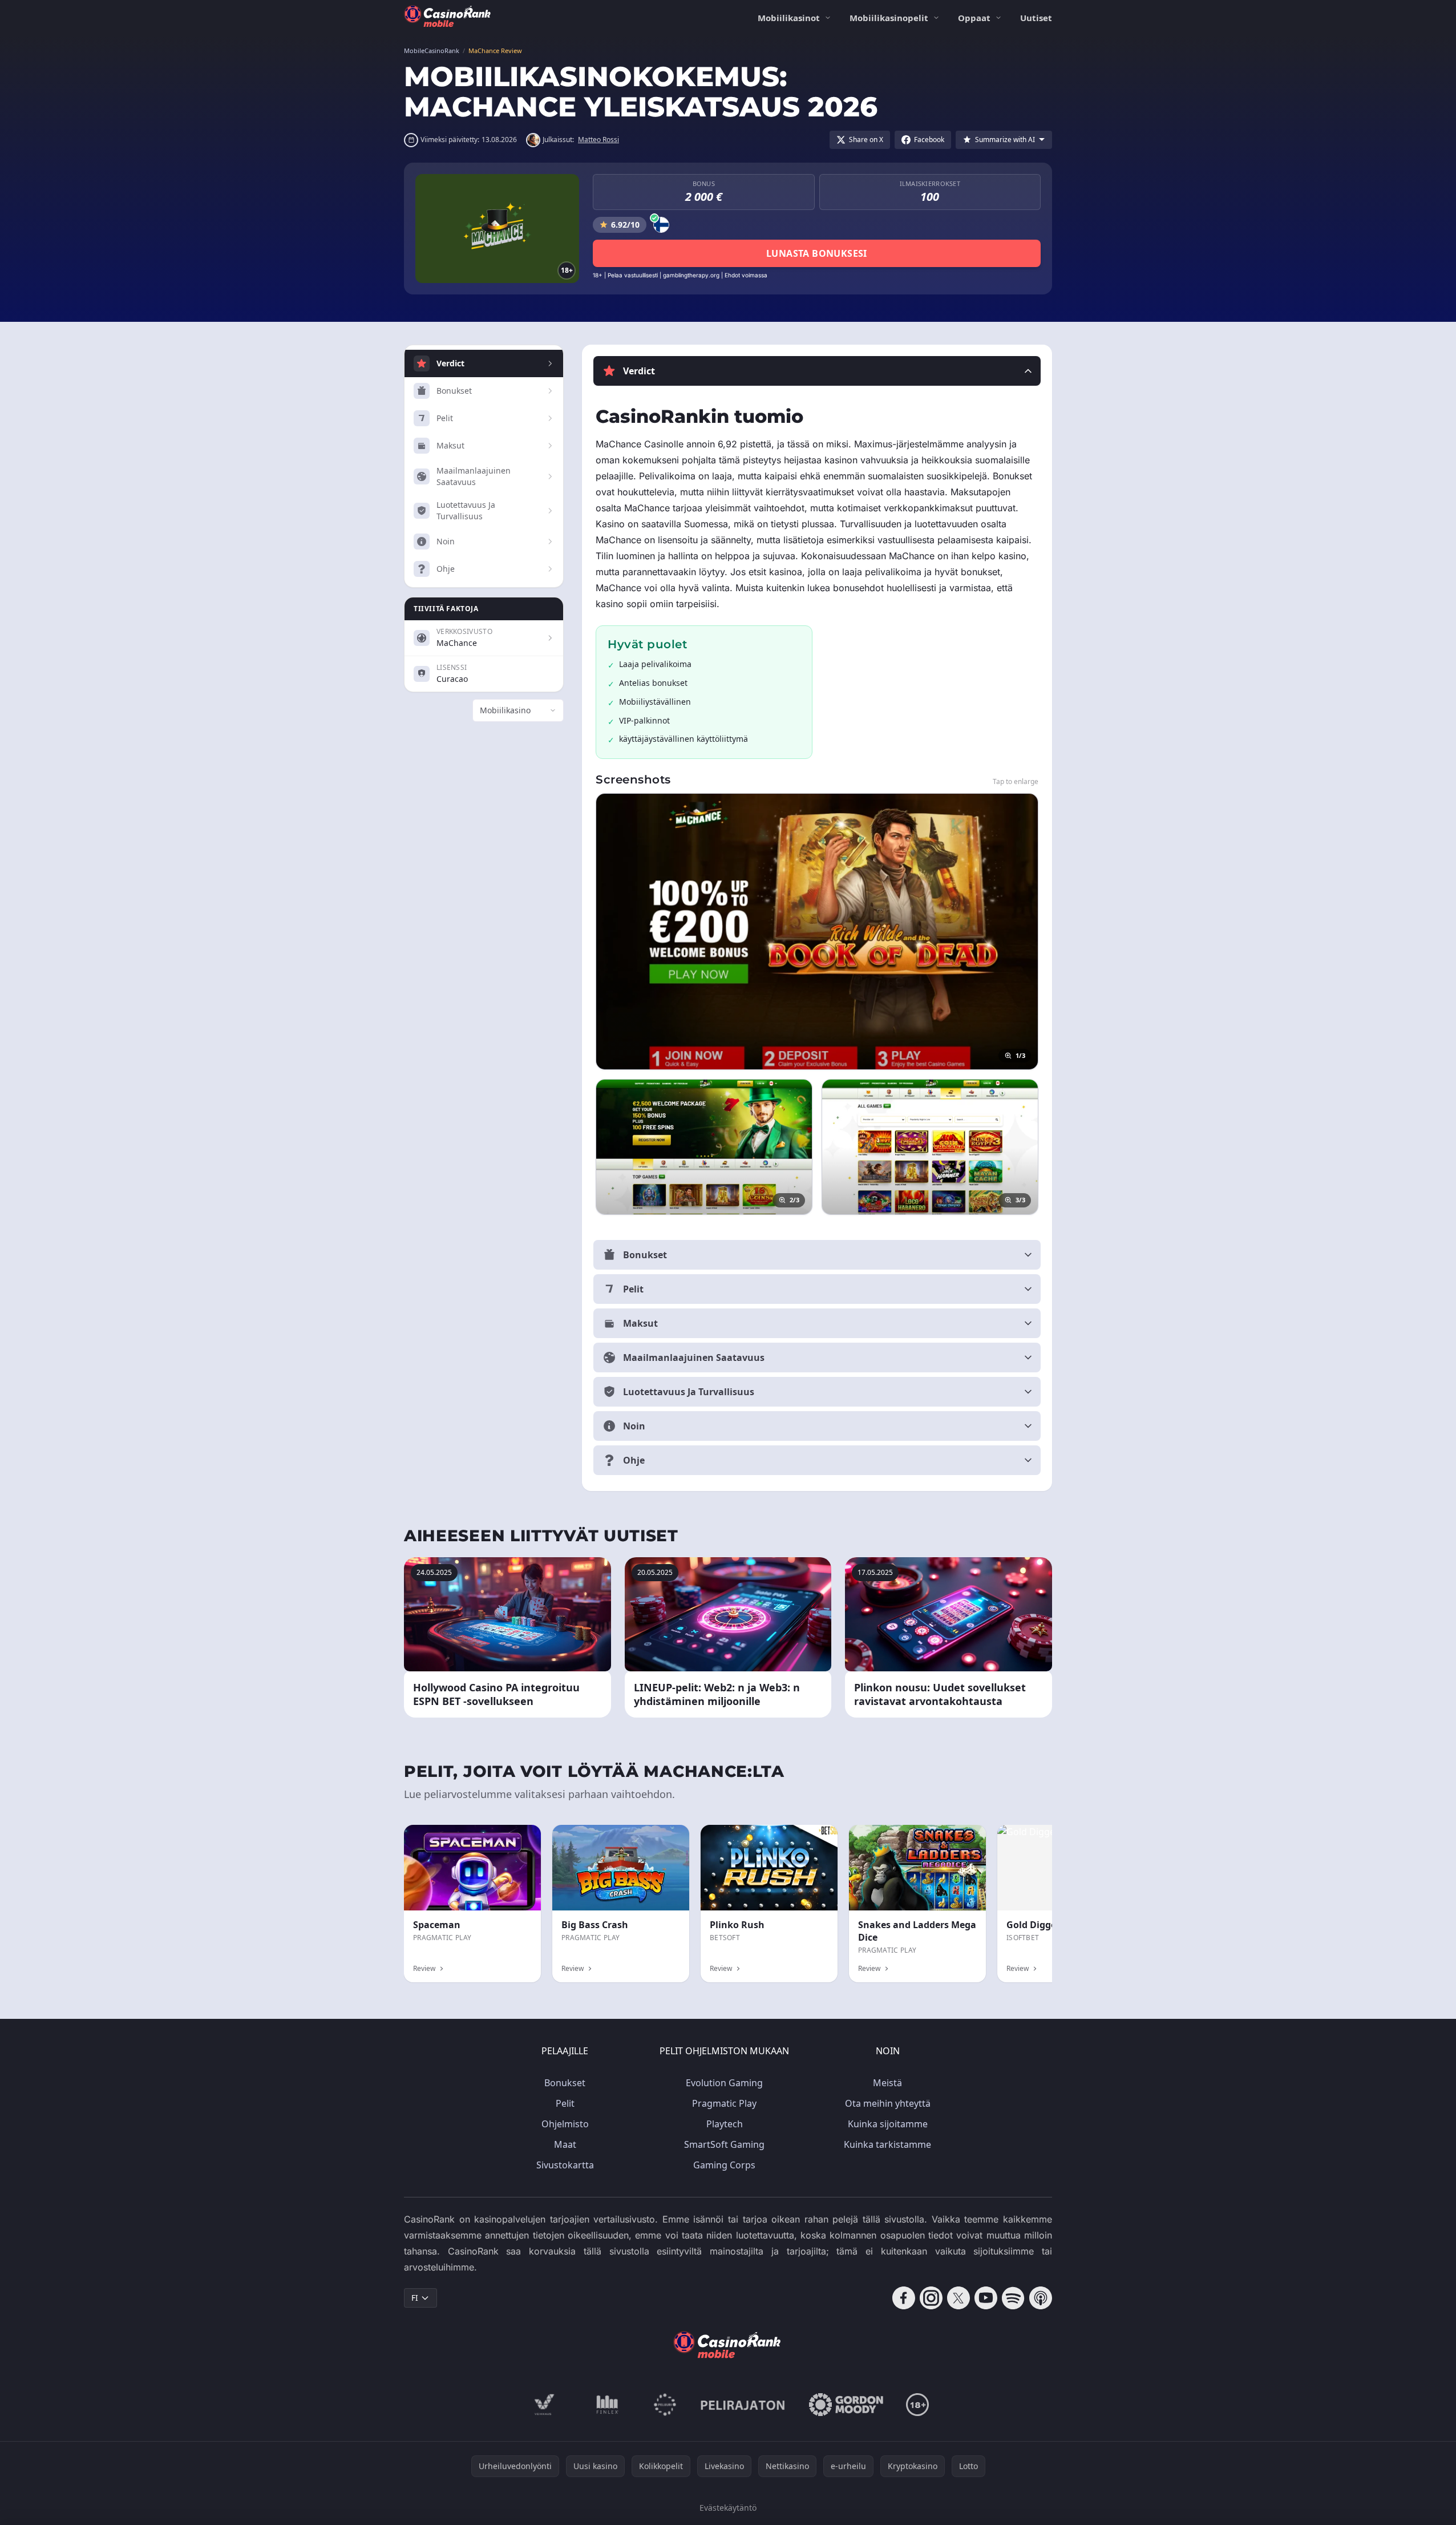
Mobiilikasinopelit (889, 18)
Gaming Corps (724, 2165)
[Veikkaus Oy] (545, 2405)
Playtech (725, 2124)
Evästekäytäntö (728, 2508)
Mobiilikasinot (789, 18)
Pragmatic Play (724, 2103)
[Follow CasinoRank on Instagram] (931, 2298)
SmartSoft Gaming (724, 2144)
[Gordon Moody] (846, 2405)
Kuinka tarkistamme (887, 2144)
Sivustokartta (565, 2165)
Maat (565, 2144)
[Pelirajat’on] (743, 2405)
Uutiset (1036, 18)
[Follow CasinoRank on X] (958, 2298)
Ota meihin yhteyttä (888, 2103)
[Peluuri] (665, 2405)
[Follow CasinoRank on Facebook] (904, 2298)
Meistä (887, 2083)
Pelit (565, 2103)
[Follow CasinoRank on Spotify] (1013, 2298)
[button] (817, 371)
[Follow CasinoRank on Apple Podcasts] (1041, 2298)
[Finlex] (608, 2405)
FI (415, 2298)
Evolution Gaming (724, 2083)
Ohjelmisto (565, 2124)
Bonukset (565, 2083)
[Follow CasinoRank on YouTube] (986, 2298)
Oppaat (974, 18)
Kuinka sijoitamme (888, 2124)
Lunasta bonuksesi (817, 253)
